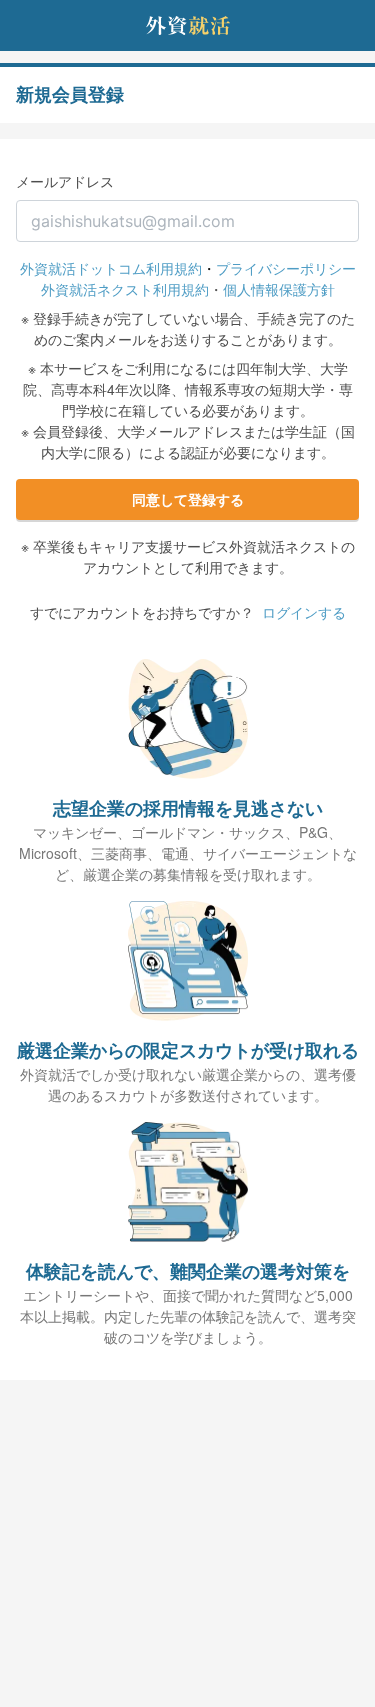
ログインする (304, 612)
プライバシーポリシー (286, 268)
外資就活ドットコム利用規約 (111, 268)
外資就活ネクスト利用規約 (125, 289)
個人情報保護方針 (279, 289)
